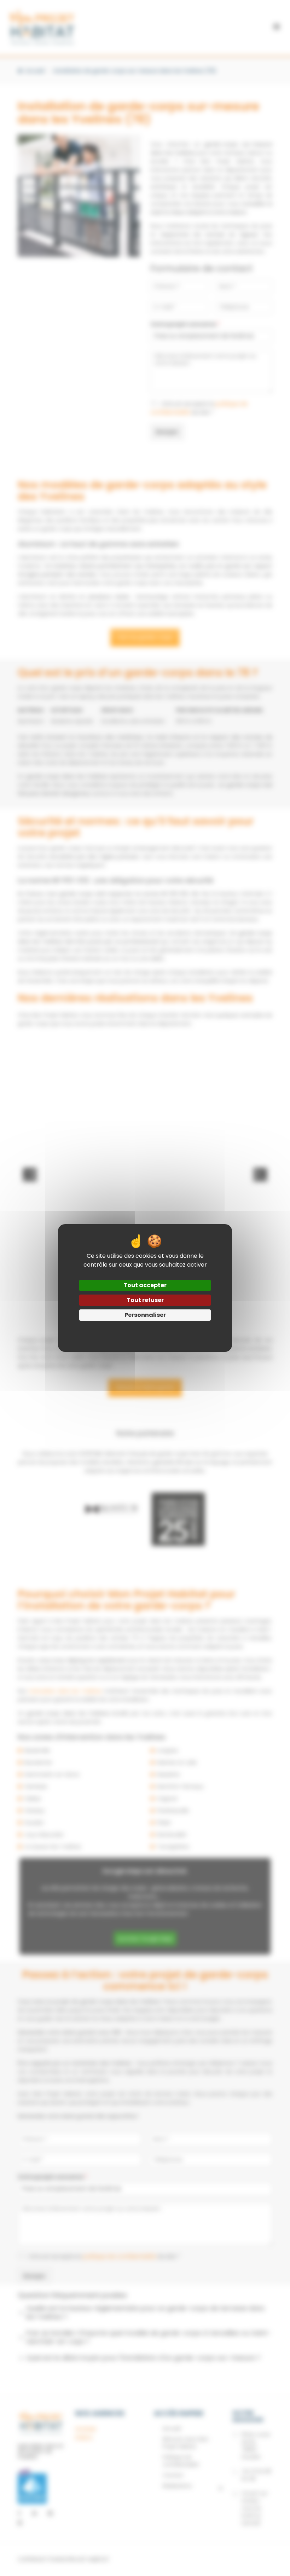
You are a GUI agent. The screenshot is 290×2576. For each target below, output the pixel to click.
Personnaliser (145, 1315)
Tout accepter (145, 1285)
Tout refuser (145, 1300)
